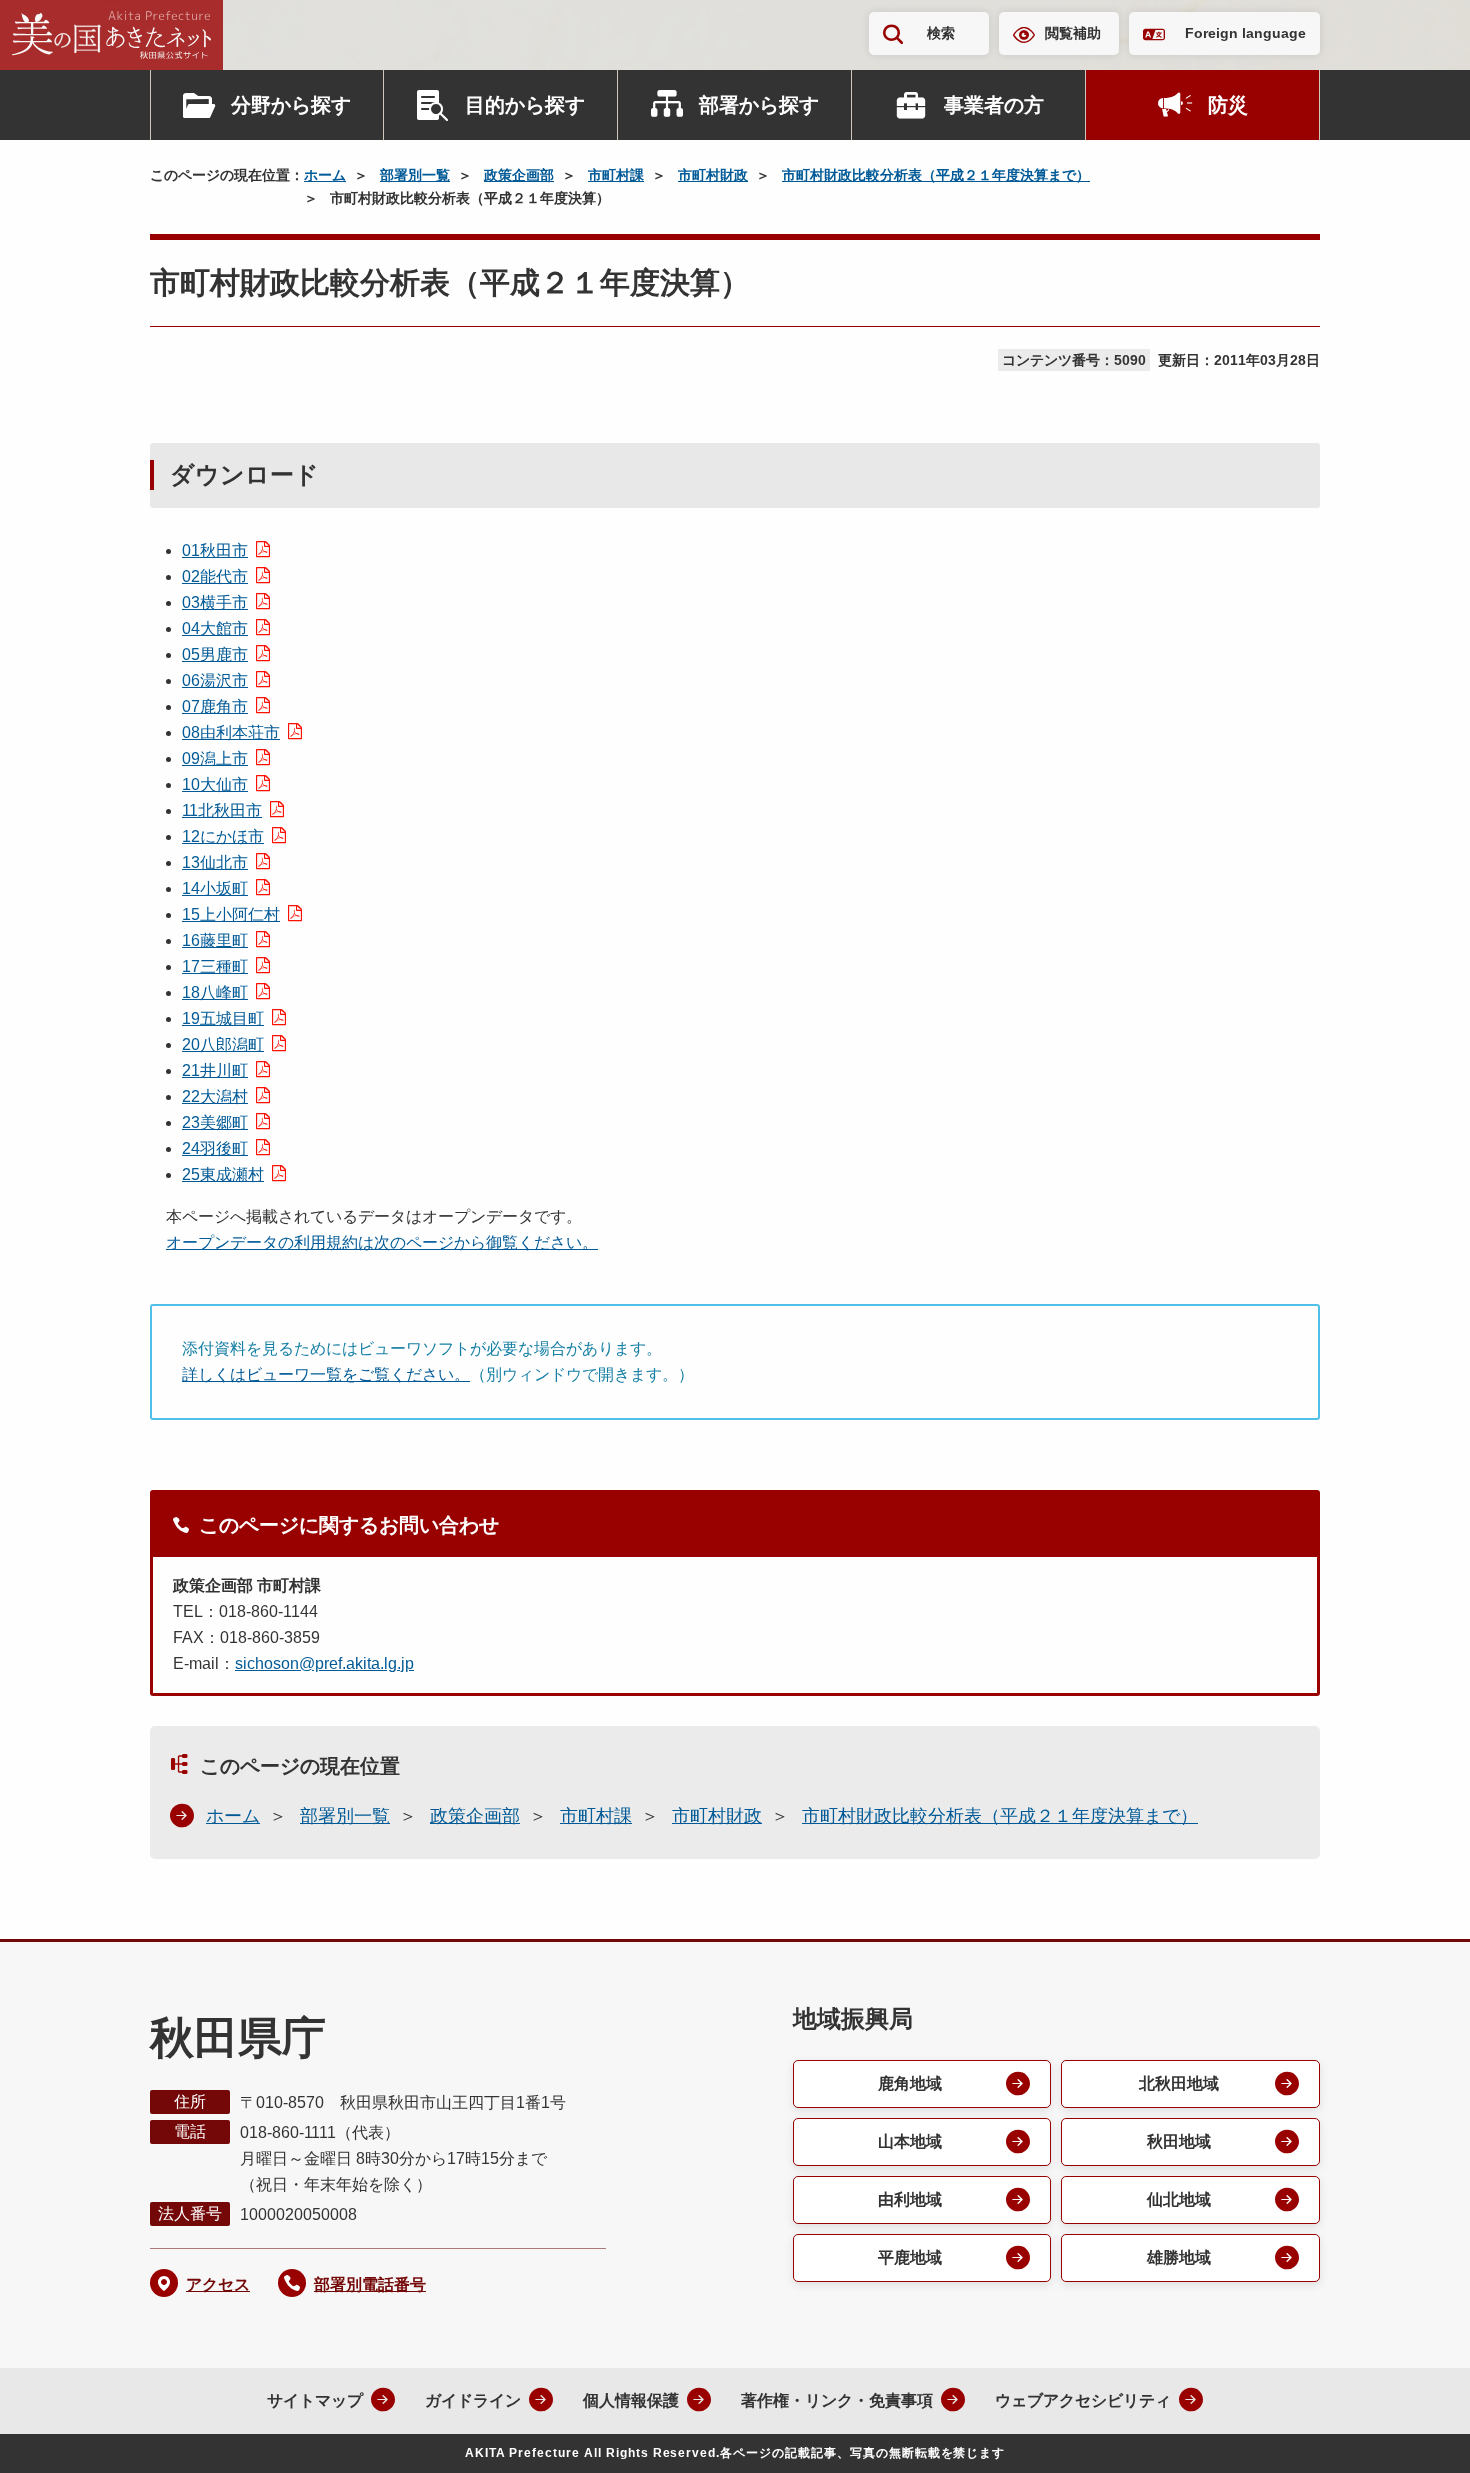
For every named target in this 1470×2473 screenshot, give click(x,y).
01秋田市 (215, 550)
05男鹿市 (215, 654)
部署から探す (759, 105)
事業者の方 (994, 105)
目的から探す (525, 105)
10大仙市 (215, 784)
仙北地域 (1179, 2199)
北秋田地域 (1179, 2083)
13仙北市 (215, 862)
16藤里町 (215, 940)
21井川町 (215, 1070)
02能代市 (215, 576)
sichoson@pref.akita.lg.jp (324, 1663)
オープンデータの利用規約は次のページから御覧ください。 (382, 1242)
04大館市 (215, 628)
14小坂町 (215, 888)
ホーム (325, 175)
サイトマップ (315, 2400)
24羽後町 (215, 1148)
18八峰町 (215, 992)
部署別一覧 (415, 175)
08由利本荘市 (231, 732)
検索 (941, 33)
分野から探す (291, 105)
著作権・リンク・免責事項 (837, 2400)
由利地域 (910, 2199)
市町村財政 (713, 175)
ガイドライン (473, 2400)
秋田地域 (1179, 2141)
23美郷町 (215, 1122)
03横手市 (215, 602)
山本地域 (910, 2141)
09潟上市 (215, 758)
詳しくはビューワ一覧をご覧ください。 (326, 1374)
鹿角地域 (910, 2083)
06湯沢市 (215, 680)
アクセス (218, 2284)
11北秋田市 (222, 810)
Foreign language (1245, 33)
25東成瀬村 (223, 1174)
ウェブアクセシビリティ (1083, 2400)
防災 (1228, 105)
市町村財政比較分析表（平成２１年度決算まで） (936, 175)
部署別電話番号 (370, 2284)
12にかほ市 (223, 836)
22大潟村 (215, 1096)
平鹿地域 (910, 2257)
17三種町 (215, 966)
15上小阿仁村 (231, 914)
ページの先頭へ (1415, 2431)
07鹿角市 (215, 706)
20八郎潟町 (223, 1044)
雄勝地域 (1179, 2257)
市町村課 (616, 175)
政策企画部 (519, 175)
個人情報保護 (631, 2400)
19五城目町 (223, 1018)
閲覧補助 (1073, 33)
